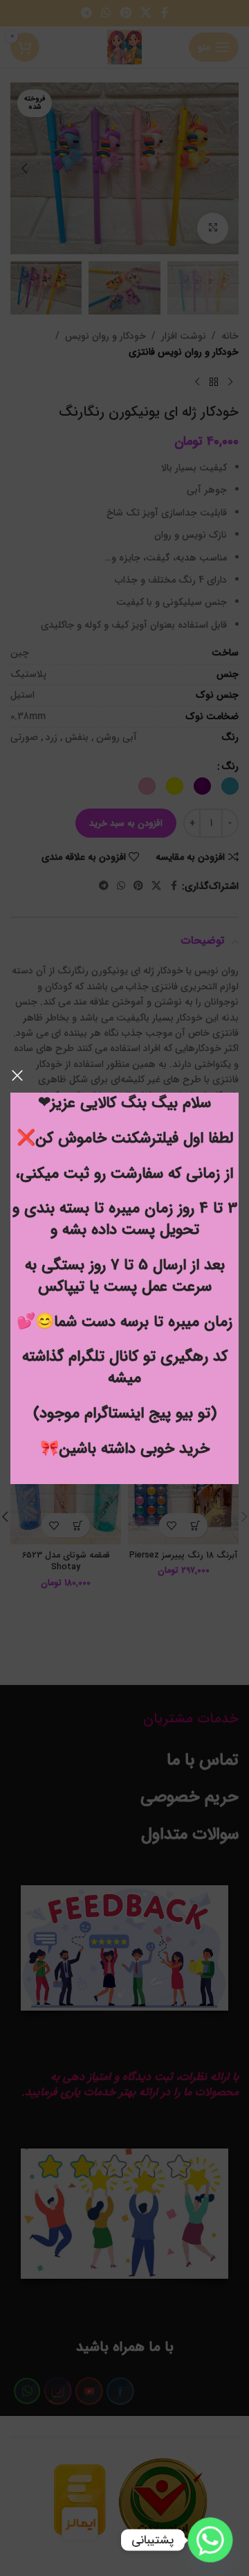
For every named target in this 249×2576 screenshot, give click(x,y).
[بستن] (17, 1075)
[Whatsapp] (210, 2540)
